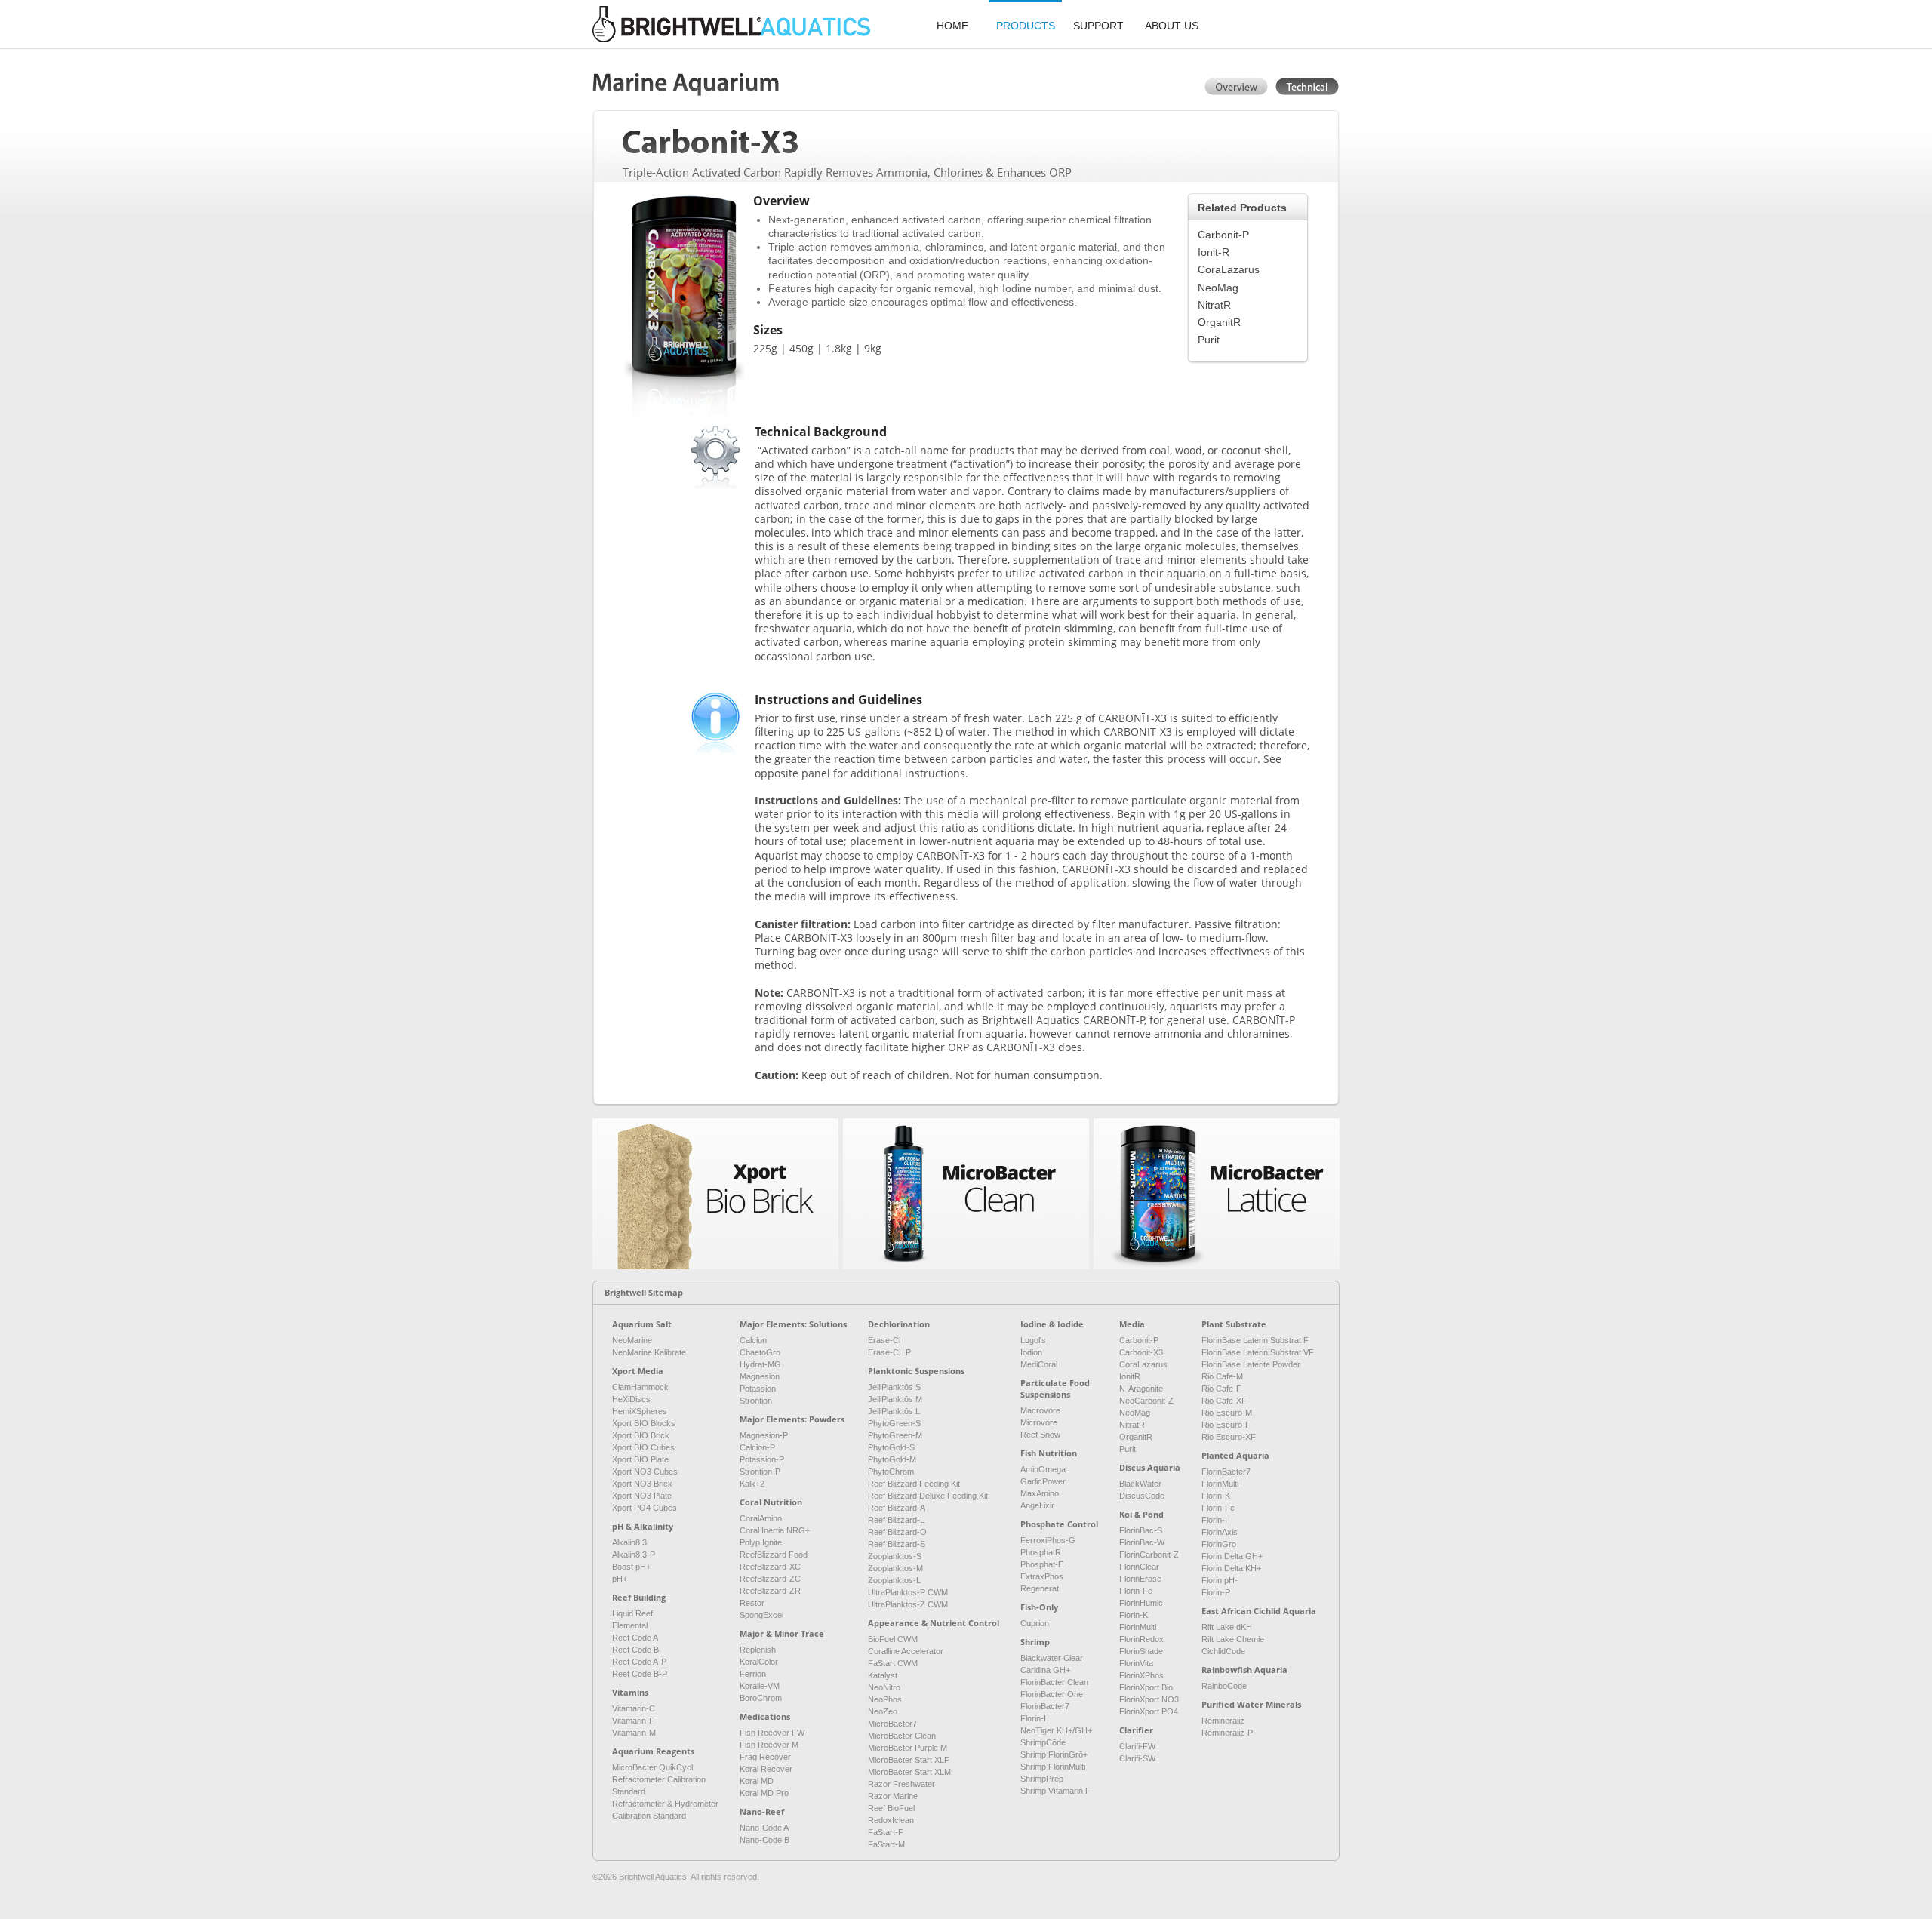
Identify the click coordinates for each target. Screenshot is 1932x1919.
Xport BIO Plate (640, 1459)
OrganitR (1219, 322)
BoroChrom (761, 1698)
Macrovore (1040, 1410)
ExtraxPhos (1042, 1576)
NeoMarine (632, 1340)
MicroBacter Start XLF (909, 1760)
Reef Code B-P (640, 1674)
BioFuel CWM (893, 1639)
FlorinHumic (1141, 1603)
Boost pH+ (631, 1567)
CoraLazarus (1229, 269)
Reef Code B (635, 1650)
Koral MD (757, 1781)
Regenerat (1040, 1588)
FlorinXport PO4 (1149, 1711)
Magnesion (760, 1376)
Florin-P (1216, 1592)
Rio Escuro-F (1226, 1425)
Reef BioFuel (891, 1808)
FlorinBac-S (1141, 1530)
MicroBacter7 (892, 1724)
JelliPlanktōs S (894, 1387)
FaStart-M (886, 1844)
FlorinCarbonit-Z (1149, 1555)
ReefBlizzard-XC (770, 1567)
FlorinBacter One (1052, 1694)
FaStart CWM (893, 1663)
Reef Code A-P (639, 1662)
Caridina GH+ (1045, 1670)
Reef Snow (1040, 1435)
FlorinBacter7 (1045, 1706)
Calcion (753, 1340)
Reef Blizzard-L (896, 1520)
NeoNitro (884, 1687)
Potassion (758, 1389)
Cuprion (1035, 1623)
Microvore (1039, 1422)
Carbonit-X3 (1141, 1352)
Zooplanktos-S (895, 1556)
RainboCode (1224, 1686)
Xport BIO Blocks (644, 1423)
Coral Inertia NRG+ (775, 1530)
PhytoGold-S (891, 1447)
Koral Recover (766, 1769)
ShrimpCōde (1043, 1742)
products (1026, 26)
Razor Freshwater (901, 1784)
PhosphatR (1041, 1552)
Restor (752, 1603)
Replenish (758, 1650)
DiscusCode (1142, 1496)
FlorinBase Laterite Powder (1251, 1364)
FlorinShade (1141, 1651)
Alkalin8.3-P (634, 1555)
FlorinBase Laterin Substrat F (1255, 1340)
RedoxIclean (891, 1820)
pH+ (620, 1579)
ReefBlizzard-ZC (770, 1579)
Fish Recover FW (772, 1733)
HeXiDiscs (631, 1399)
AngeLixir (1037, 1505)
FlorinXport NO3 (1149, 1699)
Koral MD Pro (764, 1793)
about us (1172, 26)
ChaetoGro (760, 1352)
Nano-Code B (764, 1840)
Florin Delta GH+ (1232, 1556)
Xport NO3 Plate (642, 1496)
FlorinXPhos (1141, 1675)
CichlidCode (1223, 1651)
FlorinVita (1136, 1663)
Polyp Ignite (761, 1542)
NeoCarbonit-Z (1146, 1401)
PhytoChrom (891, 1472)
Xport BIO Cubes (643, 1447)
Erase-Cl (884, 1340)
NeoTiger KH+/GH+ (1056, 1730)
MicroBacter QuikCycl (652, 1767)
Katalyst (883, 1675)
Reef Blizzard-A (897, 1508)
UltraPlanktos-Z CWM (908, 1604)
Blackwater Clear (1052, 1658)
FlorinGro (1219, 1544)
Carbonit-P (1223, 235)
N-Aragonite (1141, 1389)
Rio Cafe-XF (1224, 1401)
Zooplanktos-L (894, 1580)
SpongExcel (761, 1615)
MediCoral (1039, 1364)
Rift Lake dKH (1227, 1627)
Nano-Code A (764, 1828)
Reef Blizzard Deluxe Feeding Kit (928, 1496)
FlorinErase (1140, 1579)
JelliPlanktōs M (895, 1399)
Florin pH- (1220, 1580)
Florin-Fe (1136, 1591)
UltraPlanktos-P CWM (908, 1592)
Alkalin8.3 (629, 1542)
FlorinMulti (1138, 1627)
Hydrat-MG (760, 1364)
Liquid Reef (632, 1613)
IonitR (1130, 1376)
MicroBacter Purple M (908, 1748)
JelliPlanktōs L (894, 1411)
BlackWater (1140, 1484)
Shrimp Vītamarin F (1055, 1791)
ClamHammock (640, 1387)
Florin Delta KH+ (1231, 1568)
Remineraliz (1223, 1721)
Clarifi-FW (1137, 1746)
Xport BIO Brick (641, 1435)
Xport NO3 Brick (642, 1484)
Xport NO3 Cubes (645, 1472)
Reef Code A (635, 1638)
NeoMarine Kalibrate (649, 1352)
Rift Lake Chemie (1233, 1639)
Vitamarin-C (634, 1708)
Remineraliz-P (1227, 1733)
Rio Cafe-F (1221, 1389)
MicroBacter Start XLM (909, 1772)
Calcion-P (757, 1447)
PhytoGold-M (892, 1459)
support (1098, 26)
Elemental (630, 1625)
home (952, 26)
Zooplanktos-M (895, 1568)
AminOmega (1043, 1469)
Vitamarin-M (634, 1733)
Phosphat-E (1042, 1564)
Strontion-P (760, 1472)
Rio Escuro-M (1227, 1413)
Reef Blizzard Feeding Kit (914, 1484)
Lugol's (1033, 1340)
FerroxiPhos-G (1048, 1540)
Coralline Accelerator (906, 1651)
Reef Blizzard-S (897, 1544)
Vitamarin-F (633, 1721)
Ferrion (753, 1674)
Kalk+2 (752, 1484)
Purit (1209, 340)
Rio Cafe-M (1222, 1376)
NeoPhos (885, 1699)
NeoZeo (883, 1711)
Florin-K (1134, 1615)
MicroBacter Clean (902, 1736)
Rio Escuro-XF (1229, 1437)
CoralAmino (761, 1518)
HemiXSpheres (640, 1411)
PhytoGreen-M (895, 1435)
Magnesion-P (764, 1435)
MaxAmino (1040, 1493)
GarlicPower (1043, 1481)
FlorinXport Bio (1146, 1687)
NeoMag (1218, 288)
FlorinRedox (1141, 1639)
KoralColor (759, 1662)
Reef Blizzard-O (897, 1532)
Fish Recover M (769, 1745)
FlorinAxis (1220, 1532)
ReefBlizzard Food (774, 1555)
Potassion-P (762, 1459)
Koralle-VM (760, 1686)
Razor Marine (893, 1796)
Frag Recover (765, 1757)
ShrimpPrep (1042, 1779)
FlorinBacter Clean (1054, 1682)
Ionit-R (1214, 252)
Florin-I (1033, 1718)
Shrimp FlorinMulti (1053, 1767)
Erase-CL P (889, 1352)
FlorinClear (1139, 1567)
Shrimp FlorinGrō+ (1054, 1754)
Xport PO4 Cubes (645, 1508)
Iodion (1031, 1352)
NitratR (1214, 305)
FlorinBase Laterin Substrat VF (1258, 1352)
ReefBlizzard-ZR (770, 1591)
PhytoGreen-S (894, 1423)
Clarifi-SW (1137, 1758)
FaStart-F (886, 1832)
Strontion (756, 1401)
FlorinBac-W (1142, 1542)
